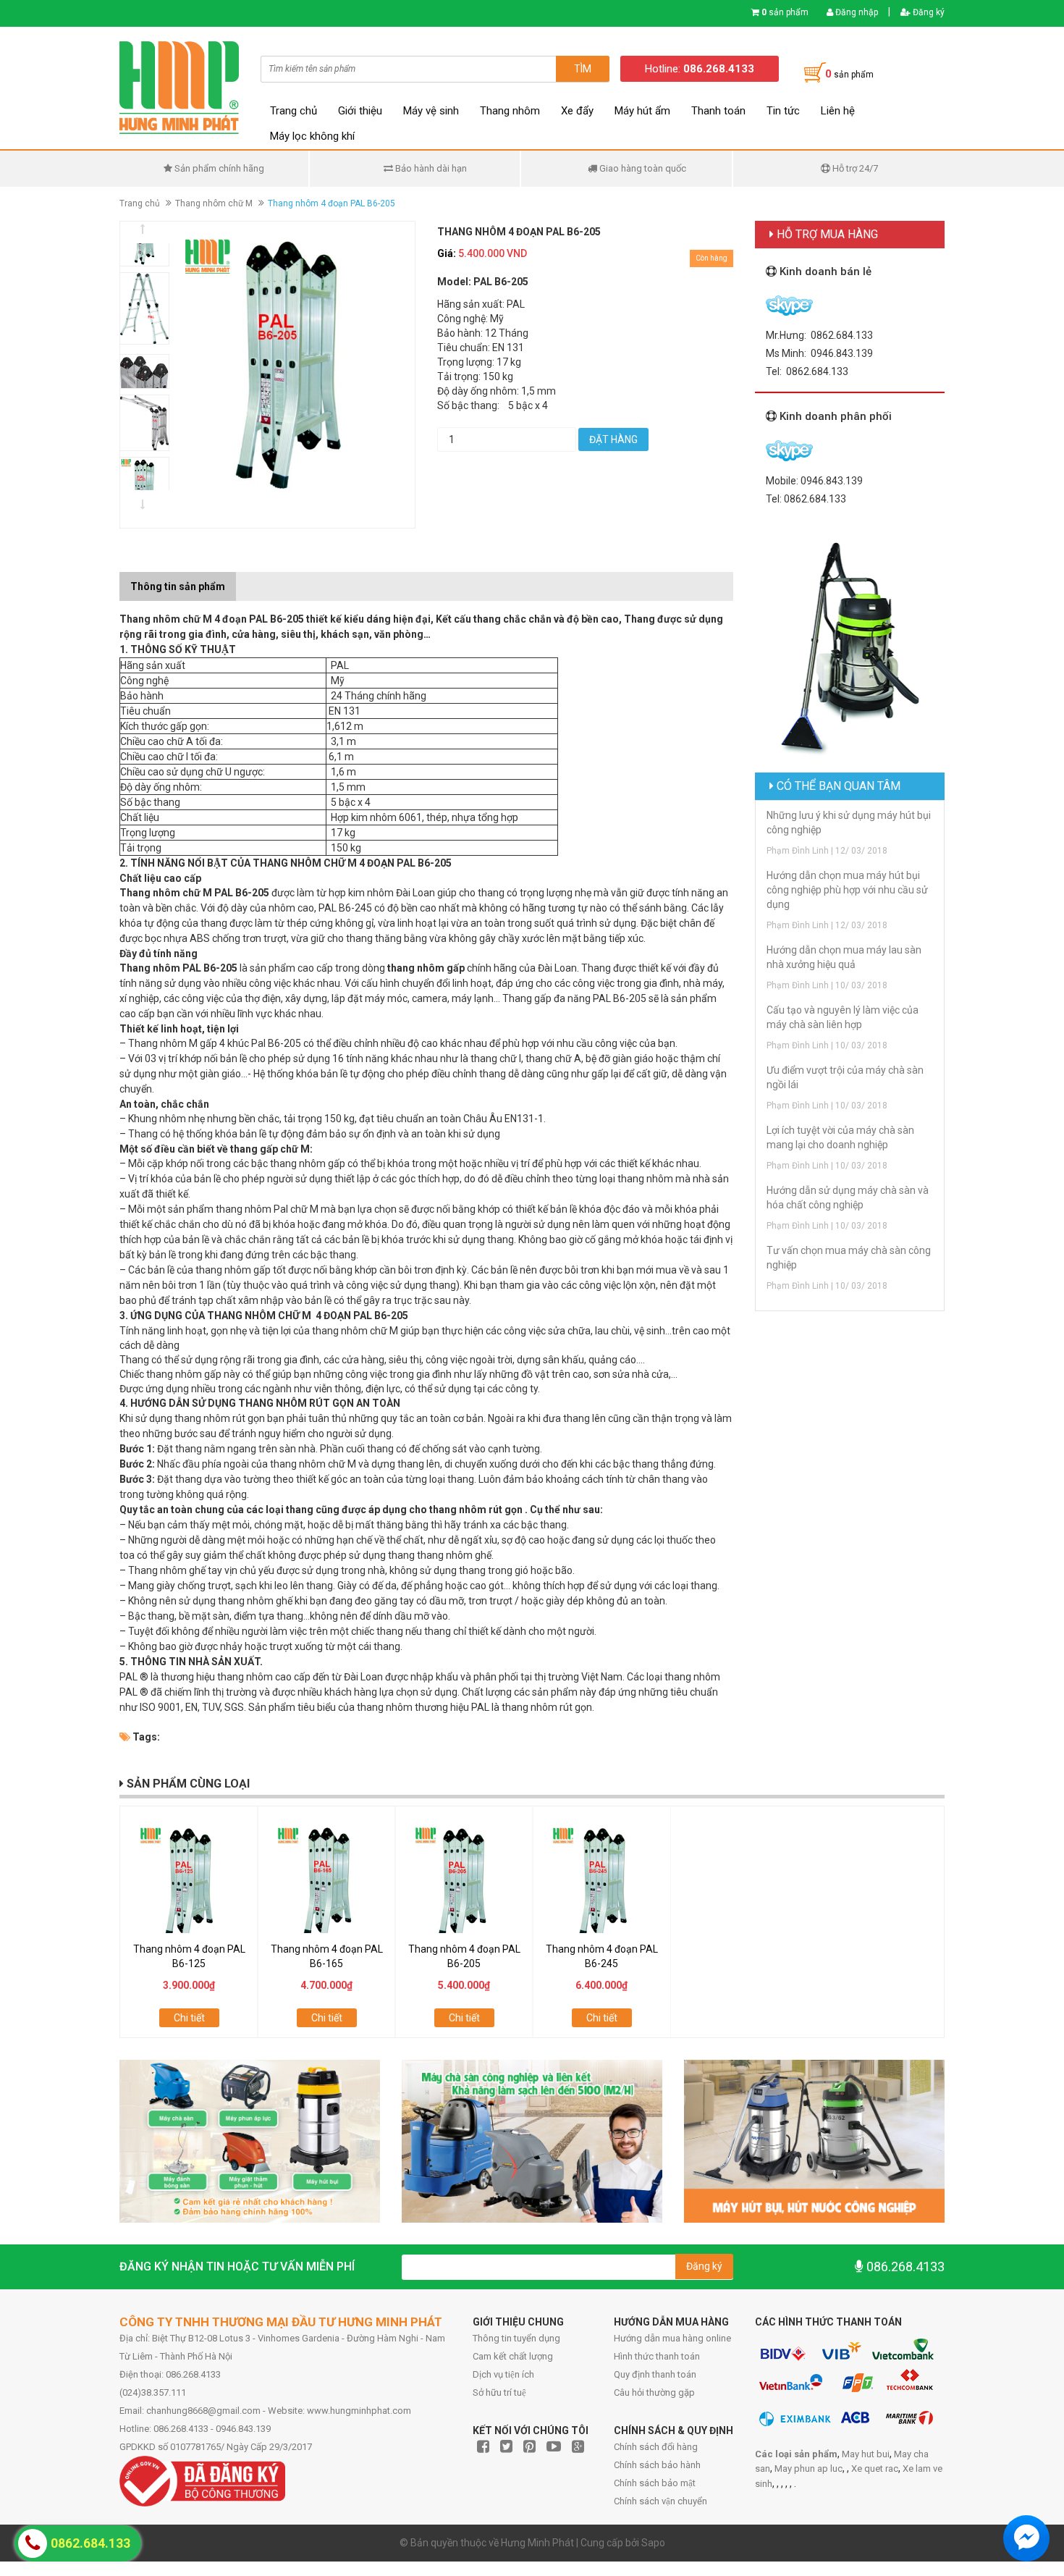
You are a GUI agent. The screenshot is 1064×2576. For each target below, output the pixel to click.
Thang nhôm (510, 111)
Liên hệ (838, 111)
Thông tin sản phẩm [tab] (178, 586)
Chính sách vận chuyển (660, 2501)
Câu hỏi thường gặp (654, 2392)
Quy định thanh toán (655, 2374)
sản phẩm (785, 12)
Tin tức (783, 111)
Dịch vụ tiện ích (503, 2374)
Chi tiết (189, 2018)
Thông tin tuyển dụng (516, 2338)
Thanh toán (718, 111)
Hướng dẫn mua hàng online (672, 2338)
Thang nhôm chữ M (214, 203)
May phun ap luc (808, 2468)
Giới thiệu (360, 111)
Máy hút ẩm (642, 111)
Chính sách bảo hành (657, 2465)
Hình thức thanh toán (657, 2356)
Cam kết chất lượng (513, 2356)
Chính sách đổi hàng (656, 2447)
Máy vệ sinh (431, 111)
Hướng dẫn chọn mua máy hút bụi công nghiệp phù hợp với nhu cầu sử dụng (847, 890)
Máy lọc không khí (312, 136)
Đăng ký (928, 12)
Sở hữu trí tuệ (499, 2392)
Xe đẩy (577, 111)
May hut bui (866, 2454)
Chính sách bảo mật (655, 2483)
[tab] (247, 579)
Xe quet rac (875, 2468)
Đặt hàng (613, 439)
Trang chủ (294, 111)
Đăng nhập (856, 12)
